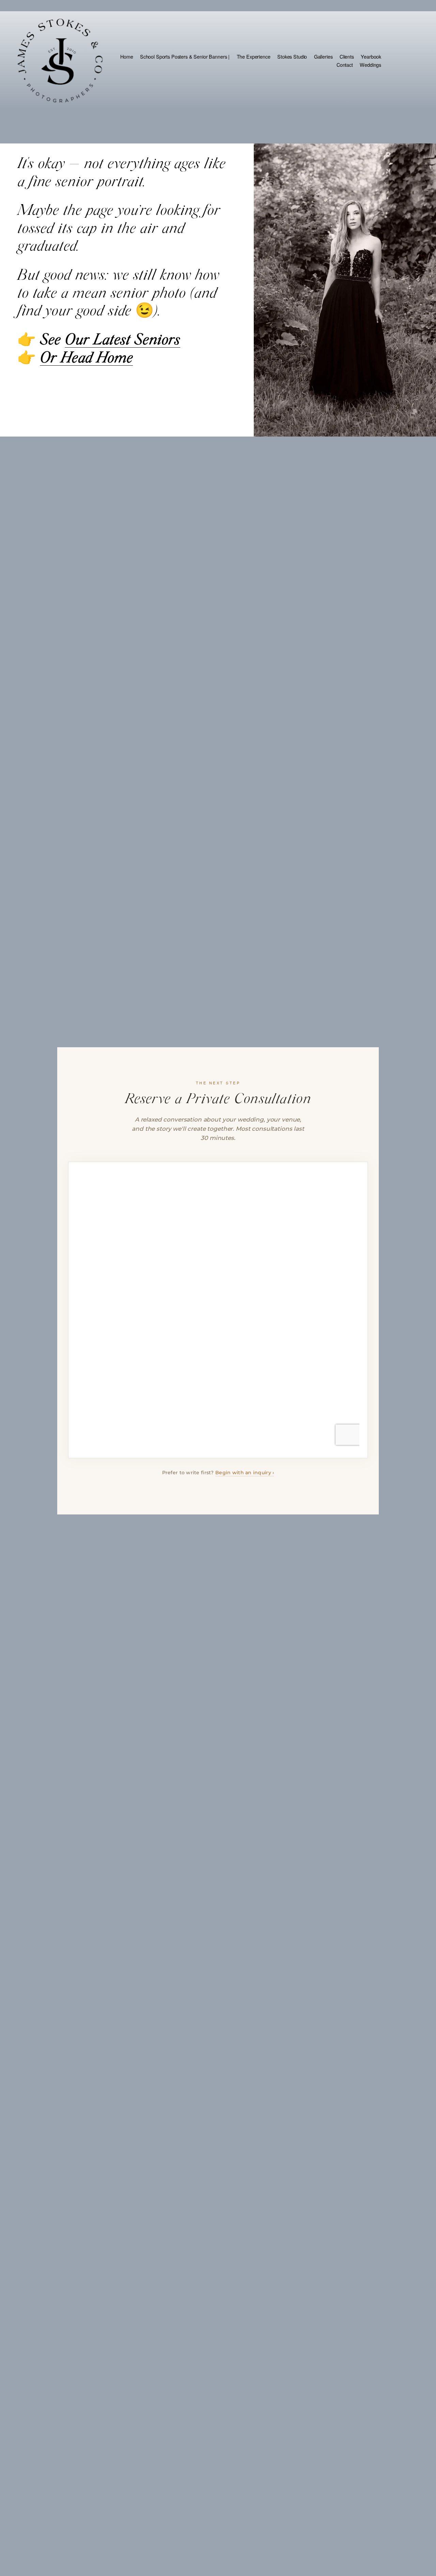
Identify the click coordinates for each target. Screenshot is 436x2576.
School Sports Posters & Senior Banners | (185, 56)
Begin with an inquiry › (245, 1473)
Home (127, 56)
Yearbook (371, 56)
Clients (347, 56)
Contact (345, 65)
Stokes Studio (292, 56)
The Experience (254, 56)
